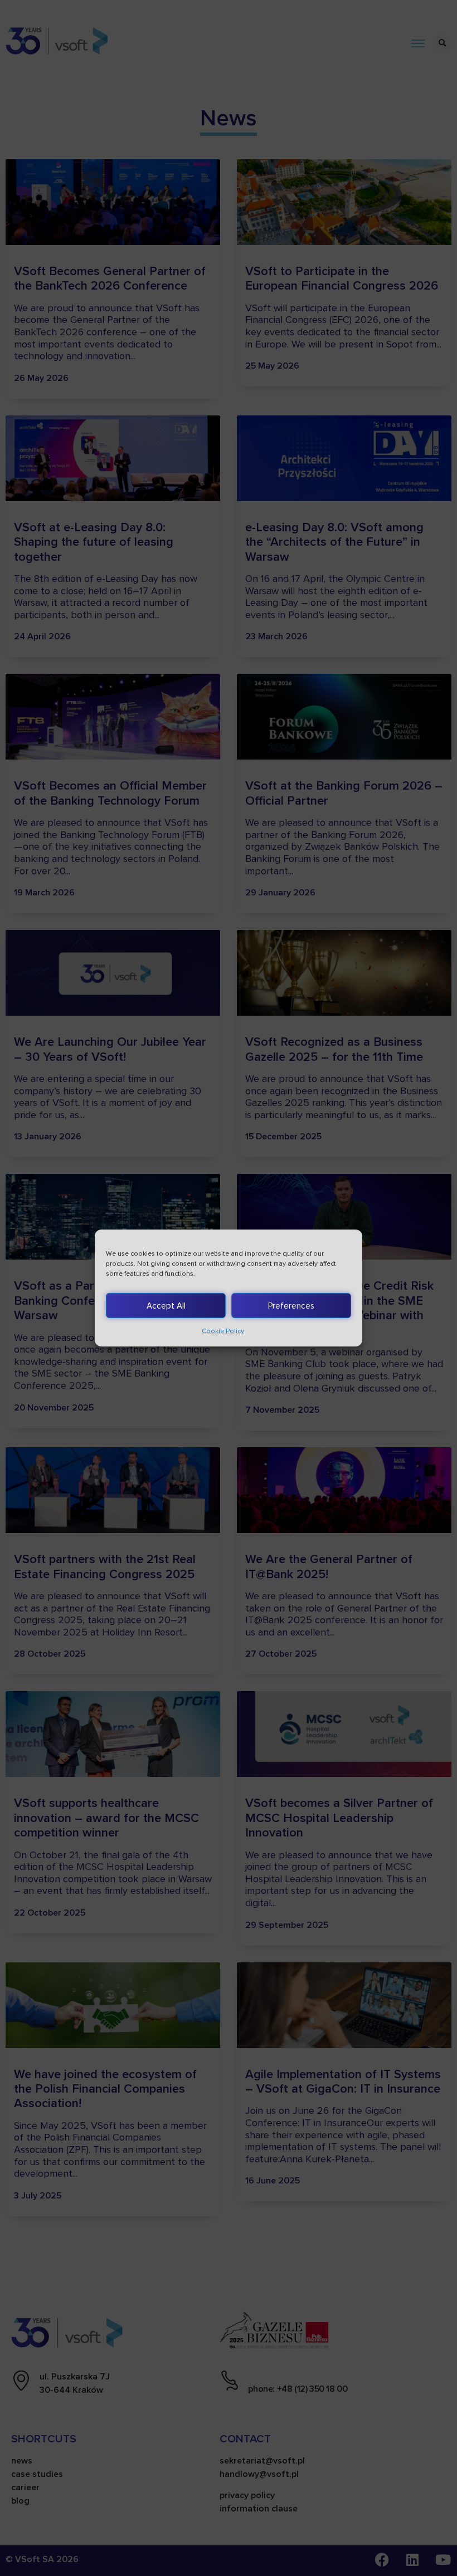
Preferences (291, 1306)
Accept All (166, 1306)
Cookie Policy (223, 1331)
